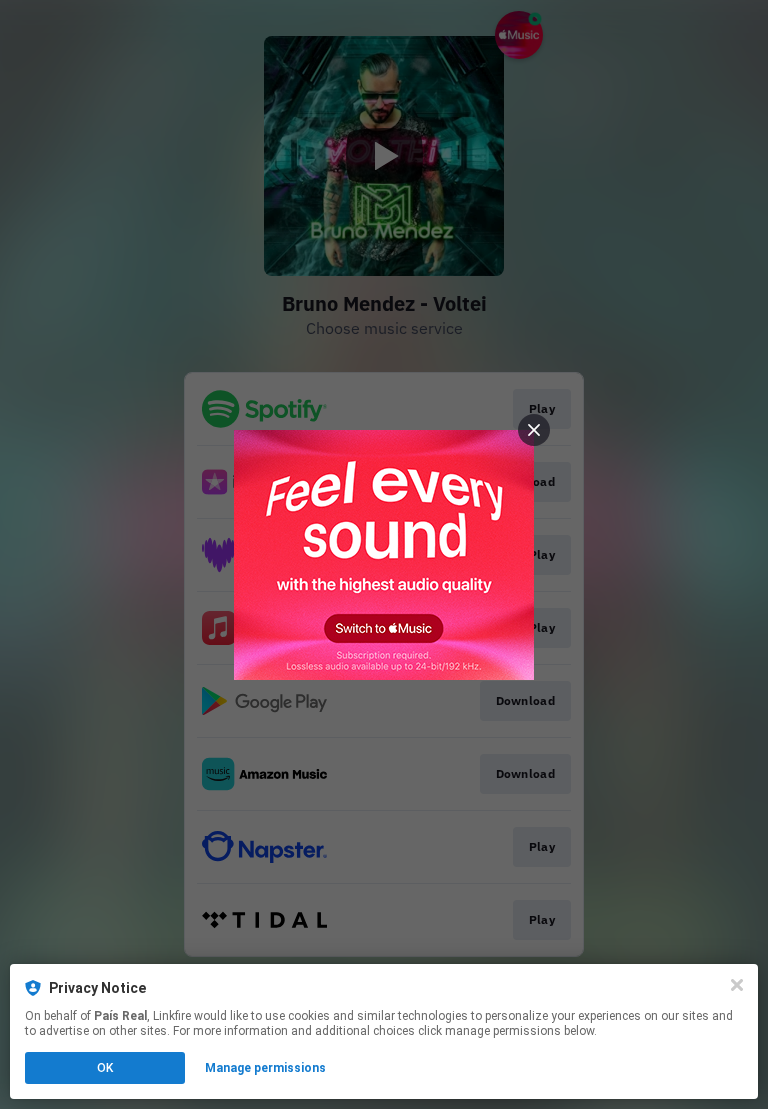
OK (105, 1068)
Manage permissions (265, 1068)
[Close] (737, 985)
